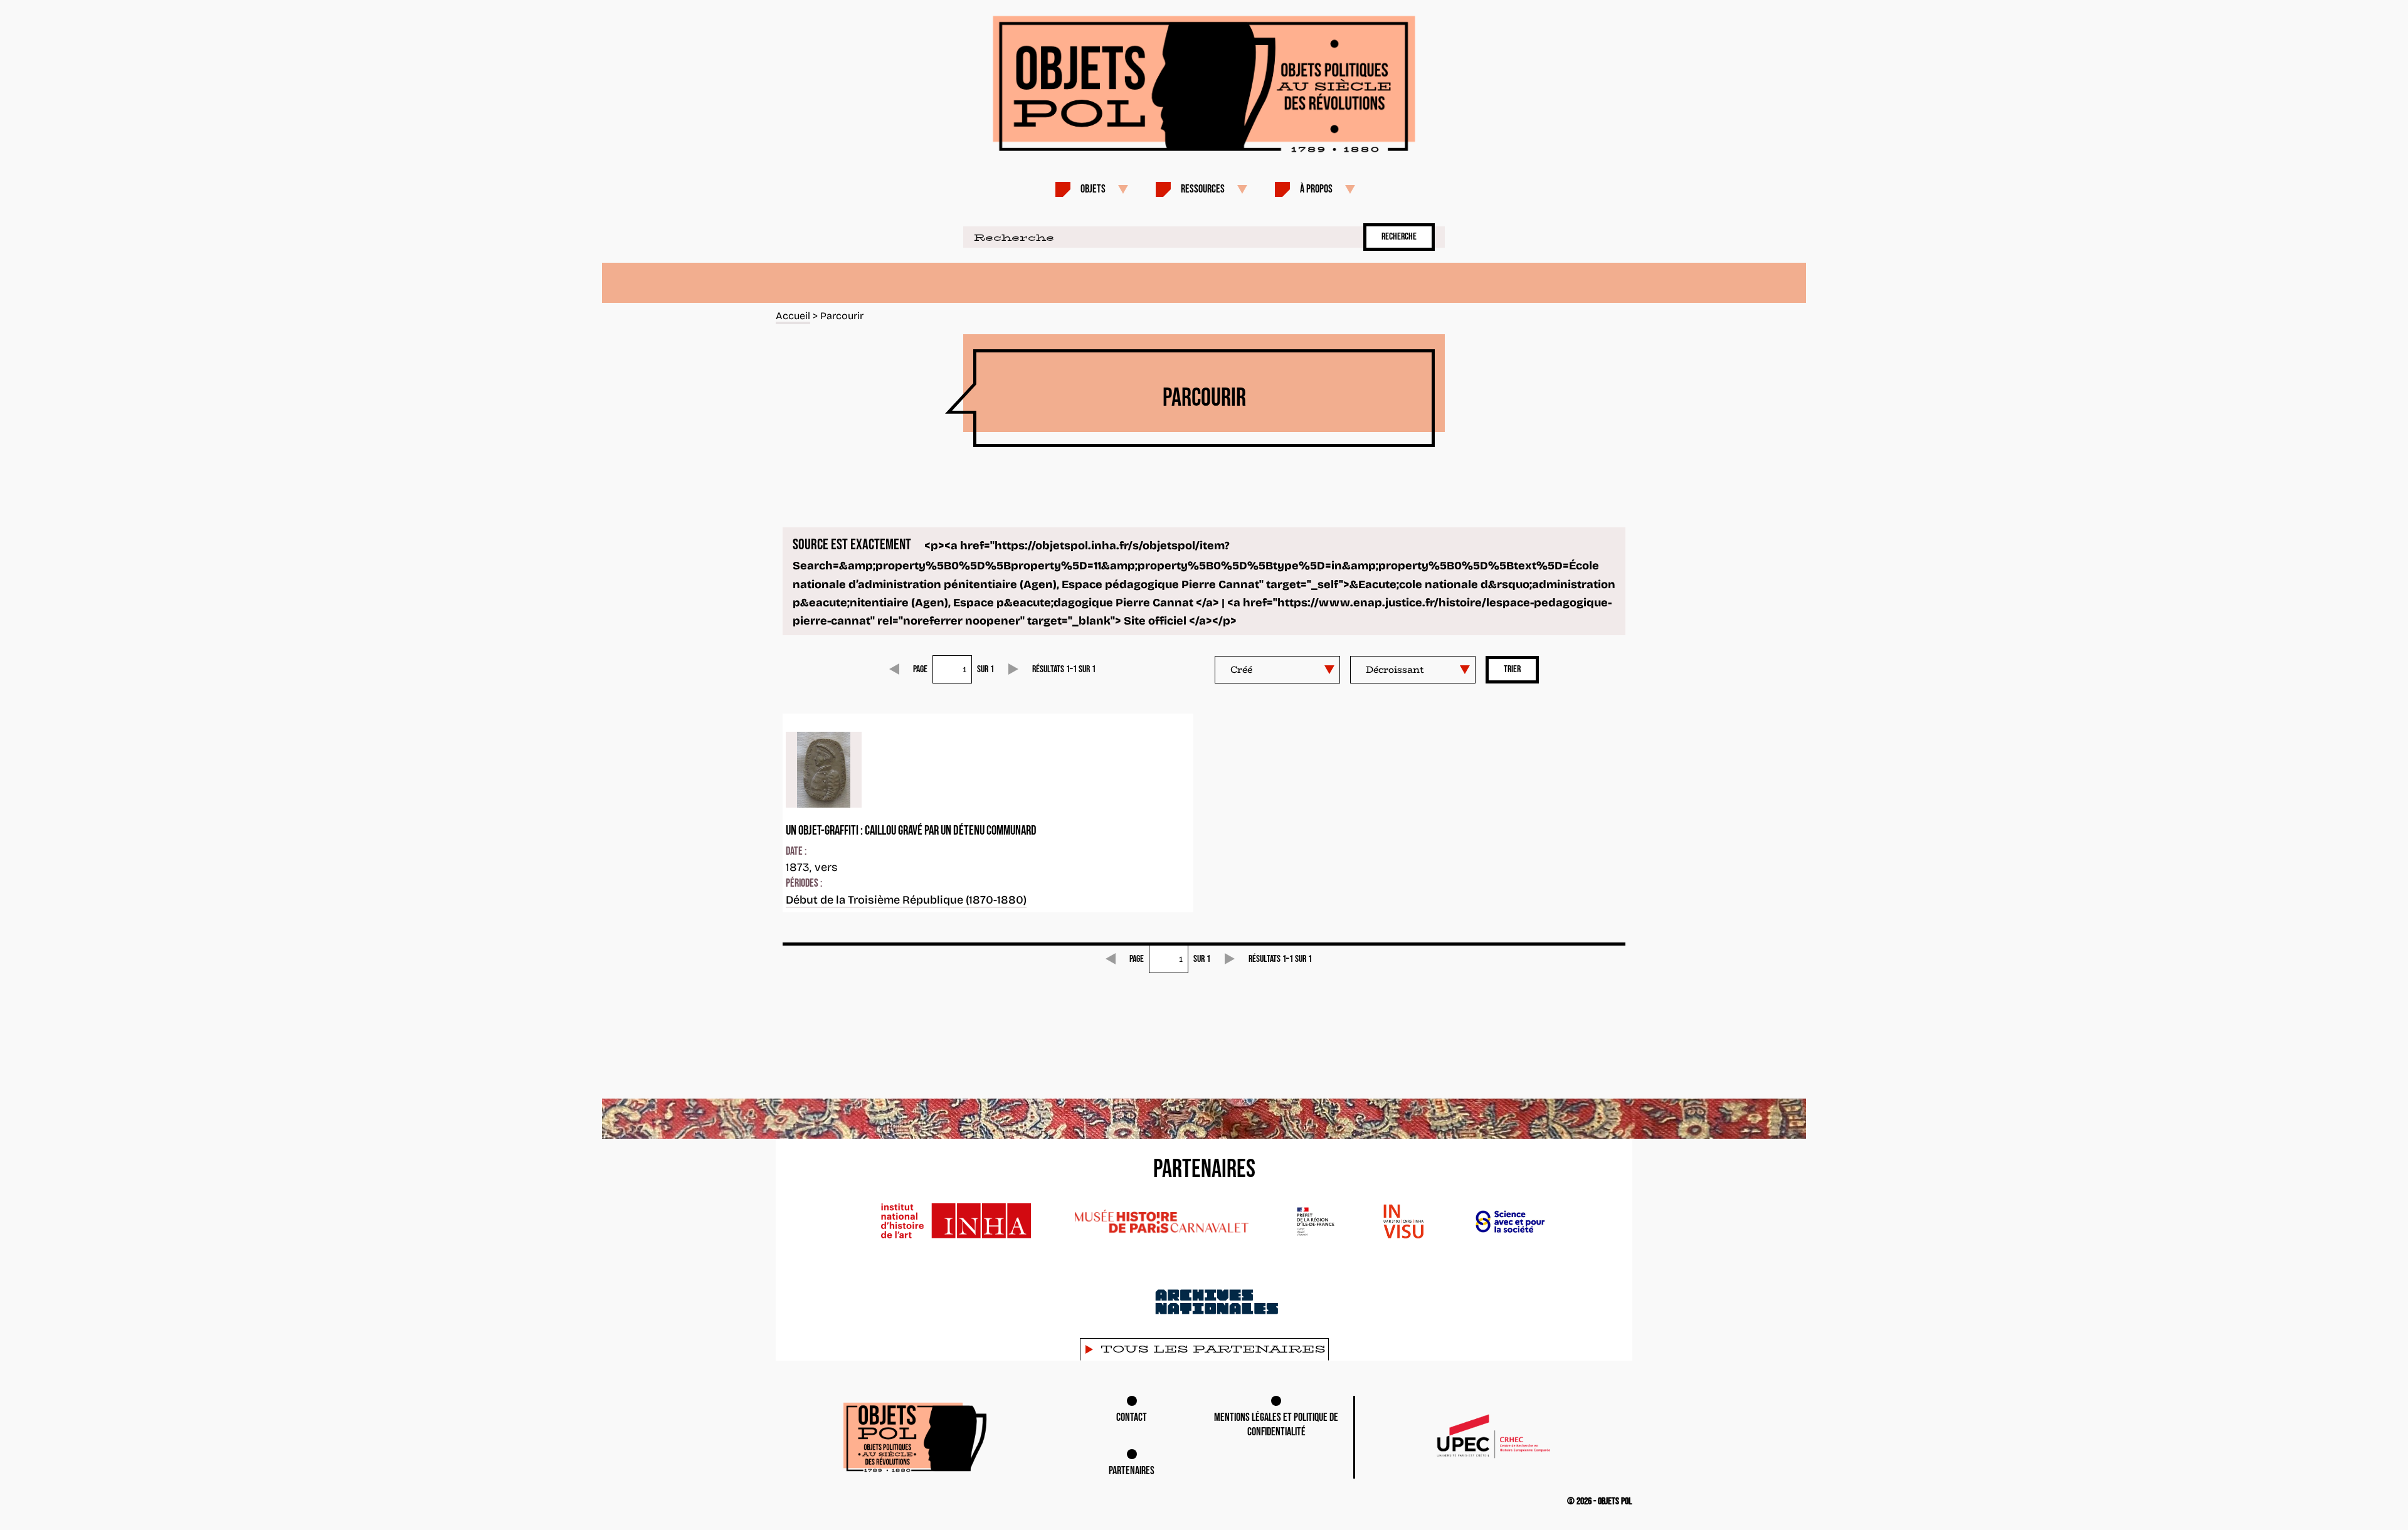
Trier (1512, 669)
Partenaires (1132, 1471)
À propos (1316, 189)
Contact (1132, 1417)
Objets (1093, 189)
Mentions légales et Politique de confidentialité (1276, 1425)
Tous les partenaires (1213, 1349)
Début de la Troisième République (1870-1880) (906, 900)
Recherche (1399, 237)
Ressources (1203, 189)
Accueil (793, 316)
